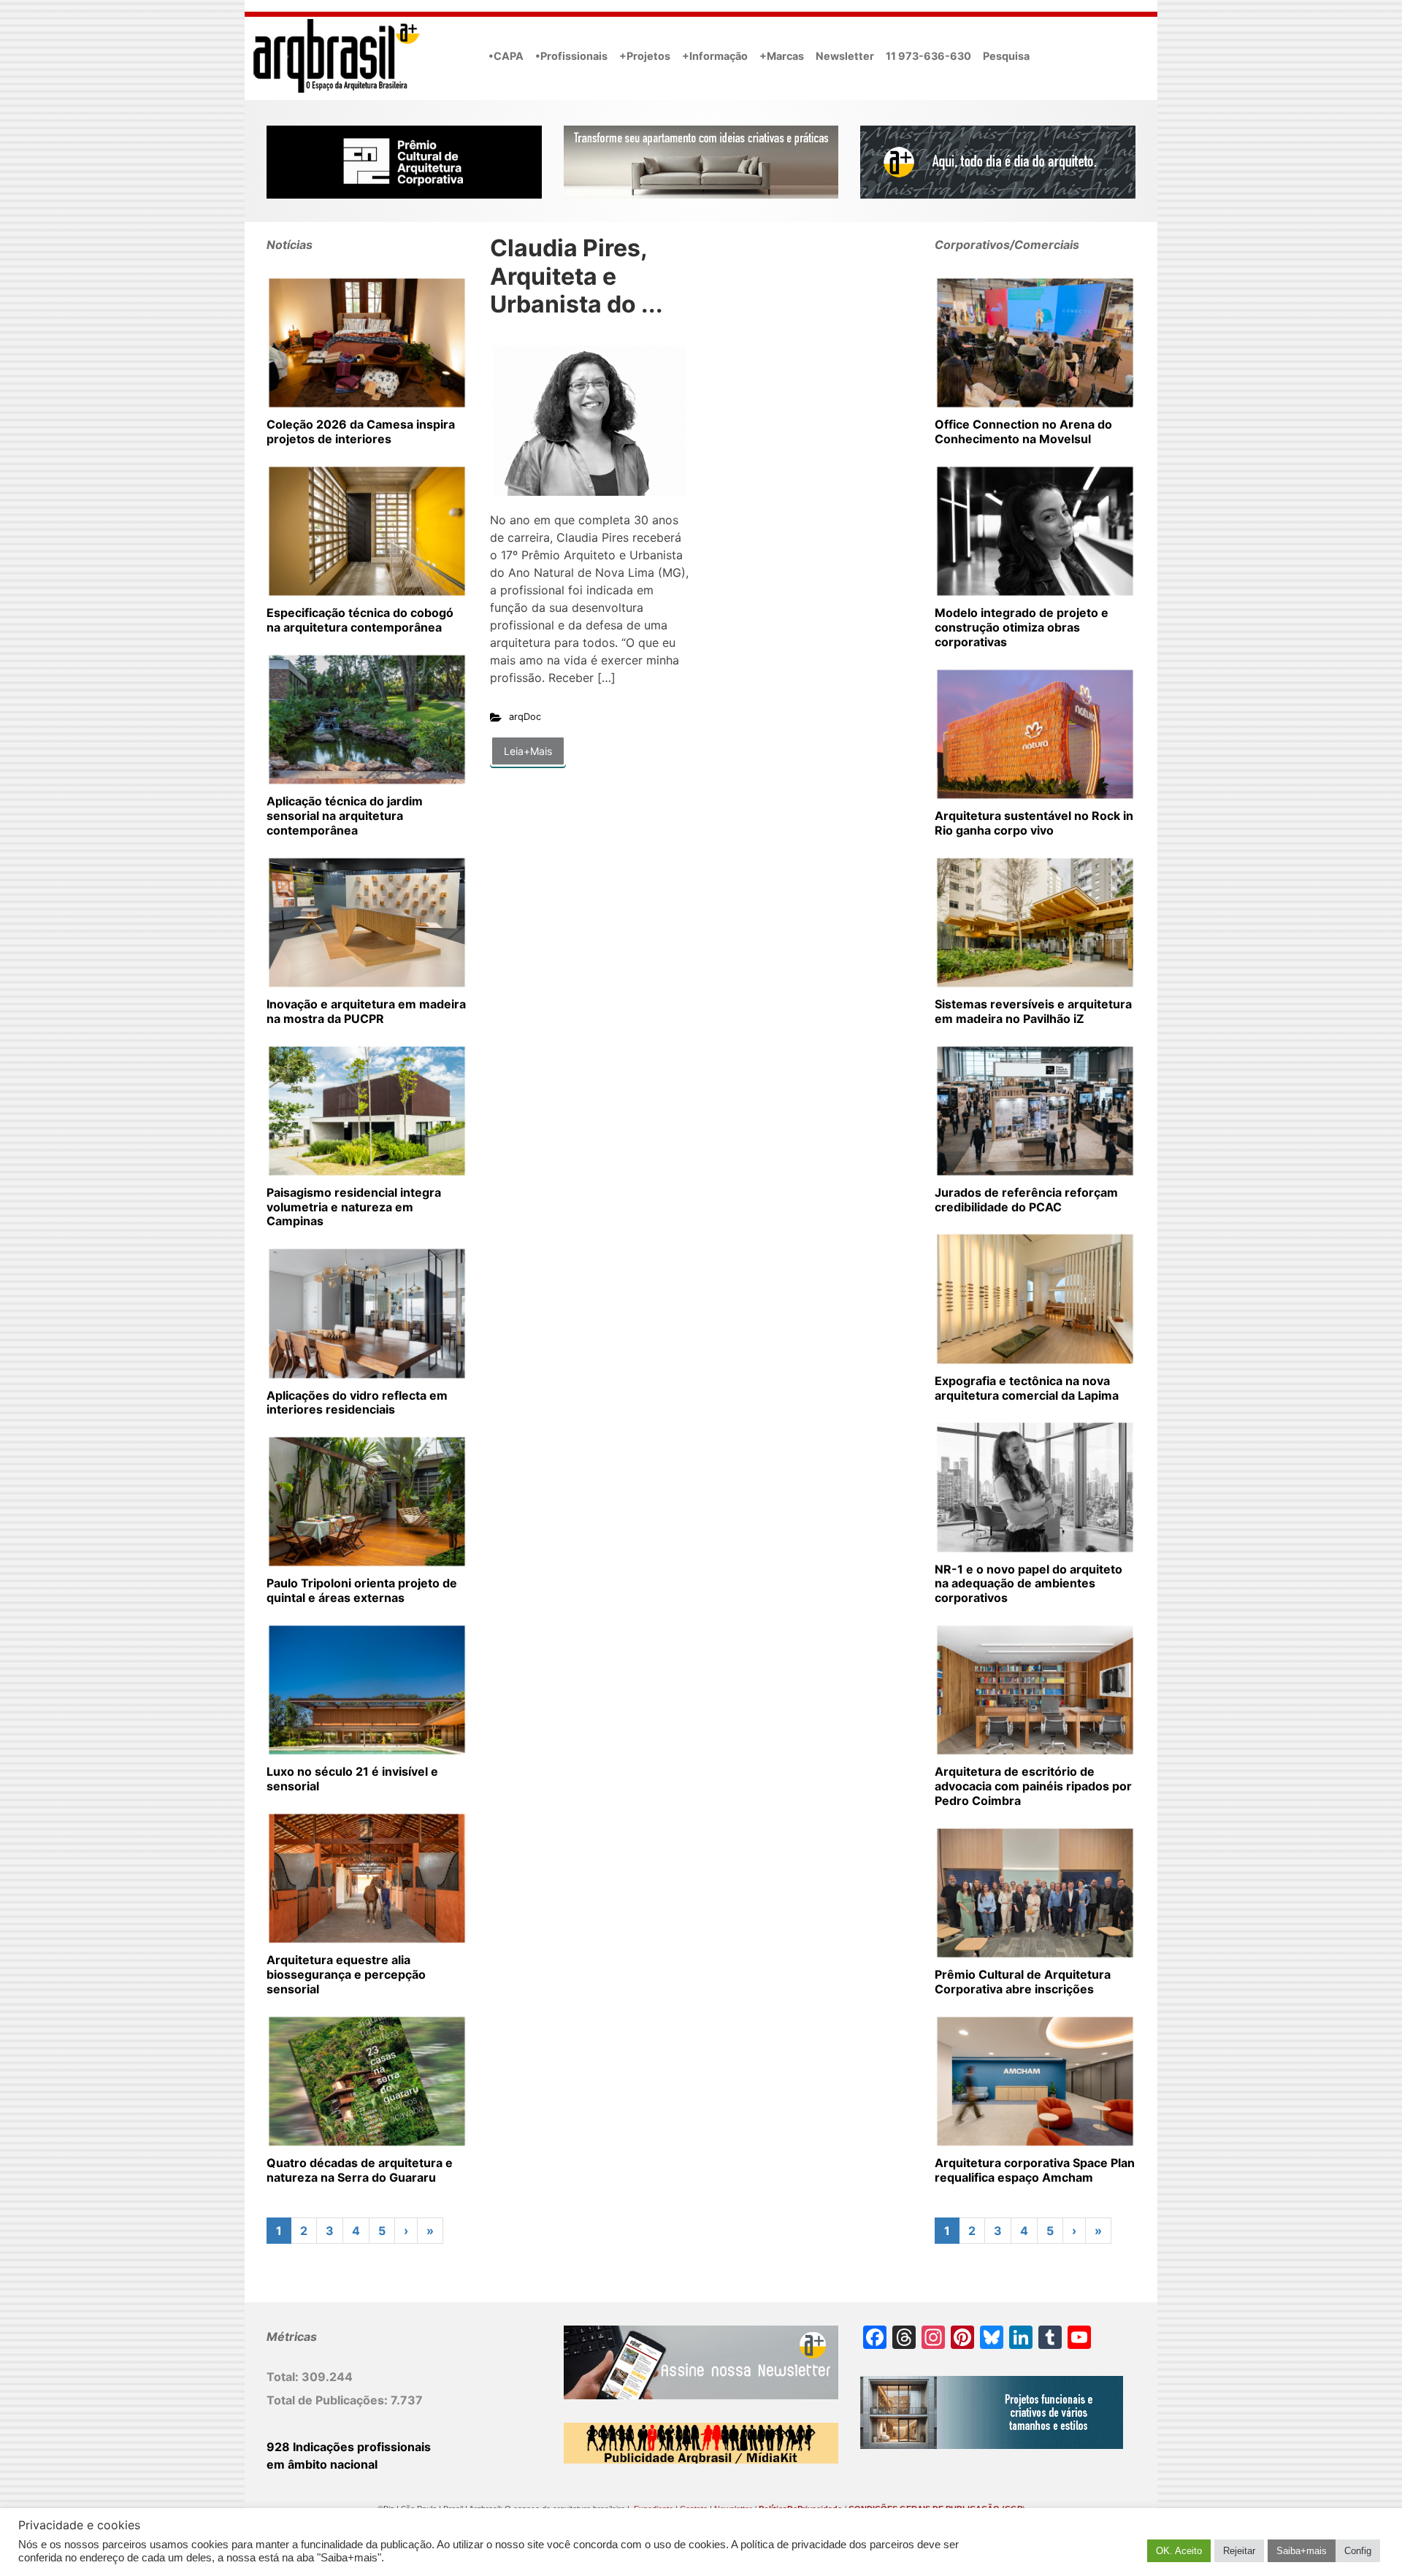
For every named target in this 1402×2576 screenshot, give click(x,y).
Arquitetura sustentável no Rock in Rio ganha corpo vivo (1034, 823)
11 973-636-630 (928, 56)
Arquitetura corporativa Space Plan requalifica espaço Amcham (1035, 2170)
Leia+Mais (528, 751)
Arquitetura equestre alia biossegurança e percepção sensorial (346, 1974)
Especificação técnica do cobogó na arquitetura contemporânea (360, 620)
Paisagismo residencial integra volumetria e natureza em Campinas (354, 1207)
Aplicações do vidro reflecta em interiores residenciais (357, 1403)
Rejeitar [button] (1239, 2551)
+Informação (715, 56)
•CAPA (506, 56)
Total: (284, 2377)
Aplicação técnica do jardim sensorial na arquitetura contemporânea (345, 816)
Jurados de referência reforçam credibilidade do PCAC (1026, 1200)
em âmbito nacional (322, 2464)
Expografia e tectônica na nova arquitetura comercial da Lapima (1027, 1388)
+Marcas (782, 56)
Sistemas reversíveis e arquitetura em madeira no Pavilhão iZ (1033, 1011)
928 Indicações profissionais (349, 2447)
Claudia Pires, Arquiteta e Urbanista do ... (576, 276)
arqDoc (525, 717)
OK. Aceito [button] (1179, 2551)
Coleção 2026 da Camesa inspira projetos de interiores (361, 432)
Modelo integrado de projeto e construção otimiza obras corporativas (1022, 627)
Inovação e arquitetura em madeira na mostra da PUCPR (366, 1011)
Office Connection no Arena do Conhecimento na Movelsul (1023, 432)
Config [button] (1358, 2551)
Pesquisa (1006, 56)
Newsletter (845, 56)
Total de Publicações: (329, 2400)
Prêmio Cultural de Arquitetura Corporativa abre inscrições (1023, 1982)
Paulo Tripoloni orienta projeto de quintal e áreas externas (362, 1590)
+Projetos (645, 56)
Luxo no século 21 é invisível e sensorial (352, 1779)
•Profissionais (571, 56)
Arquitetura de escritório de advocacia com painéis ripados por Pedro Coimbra (1033, 1786)
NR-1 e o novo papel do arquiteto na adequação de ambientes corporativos (1028, 1584)
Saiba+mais (1302, 2551)
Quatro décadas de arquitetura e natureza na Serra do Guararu (360, 2170)
